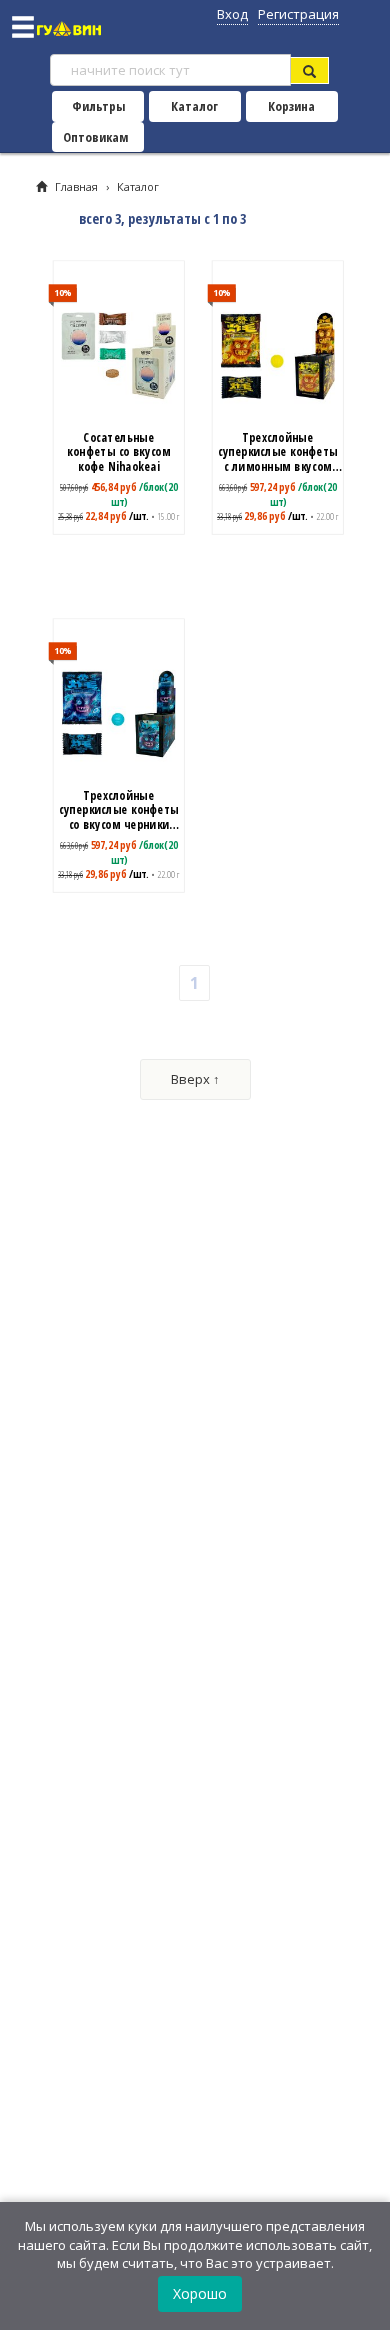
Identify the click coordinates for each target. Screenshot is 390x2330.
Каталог (194, 106)
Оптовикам (95, 137)
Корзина (291, 106)
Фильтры (98, 106)
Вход (232, 14)
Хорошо (200, 2293)
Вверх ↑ (195, 1079)
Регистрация (298, 14)
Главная (76, 186)
